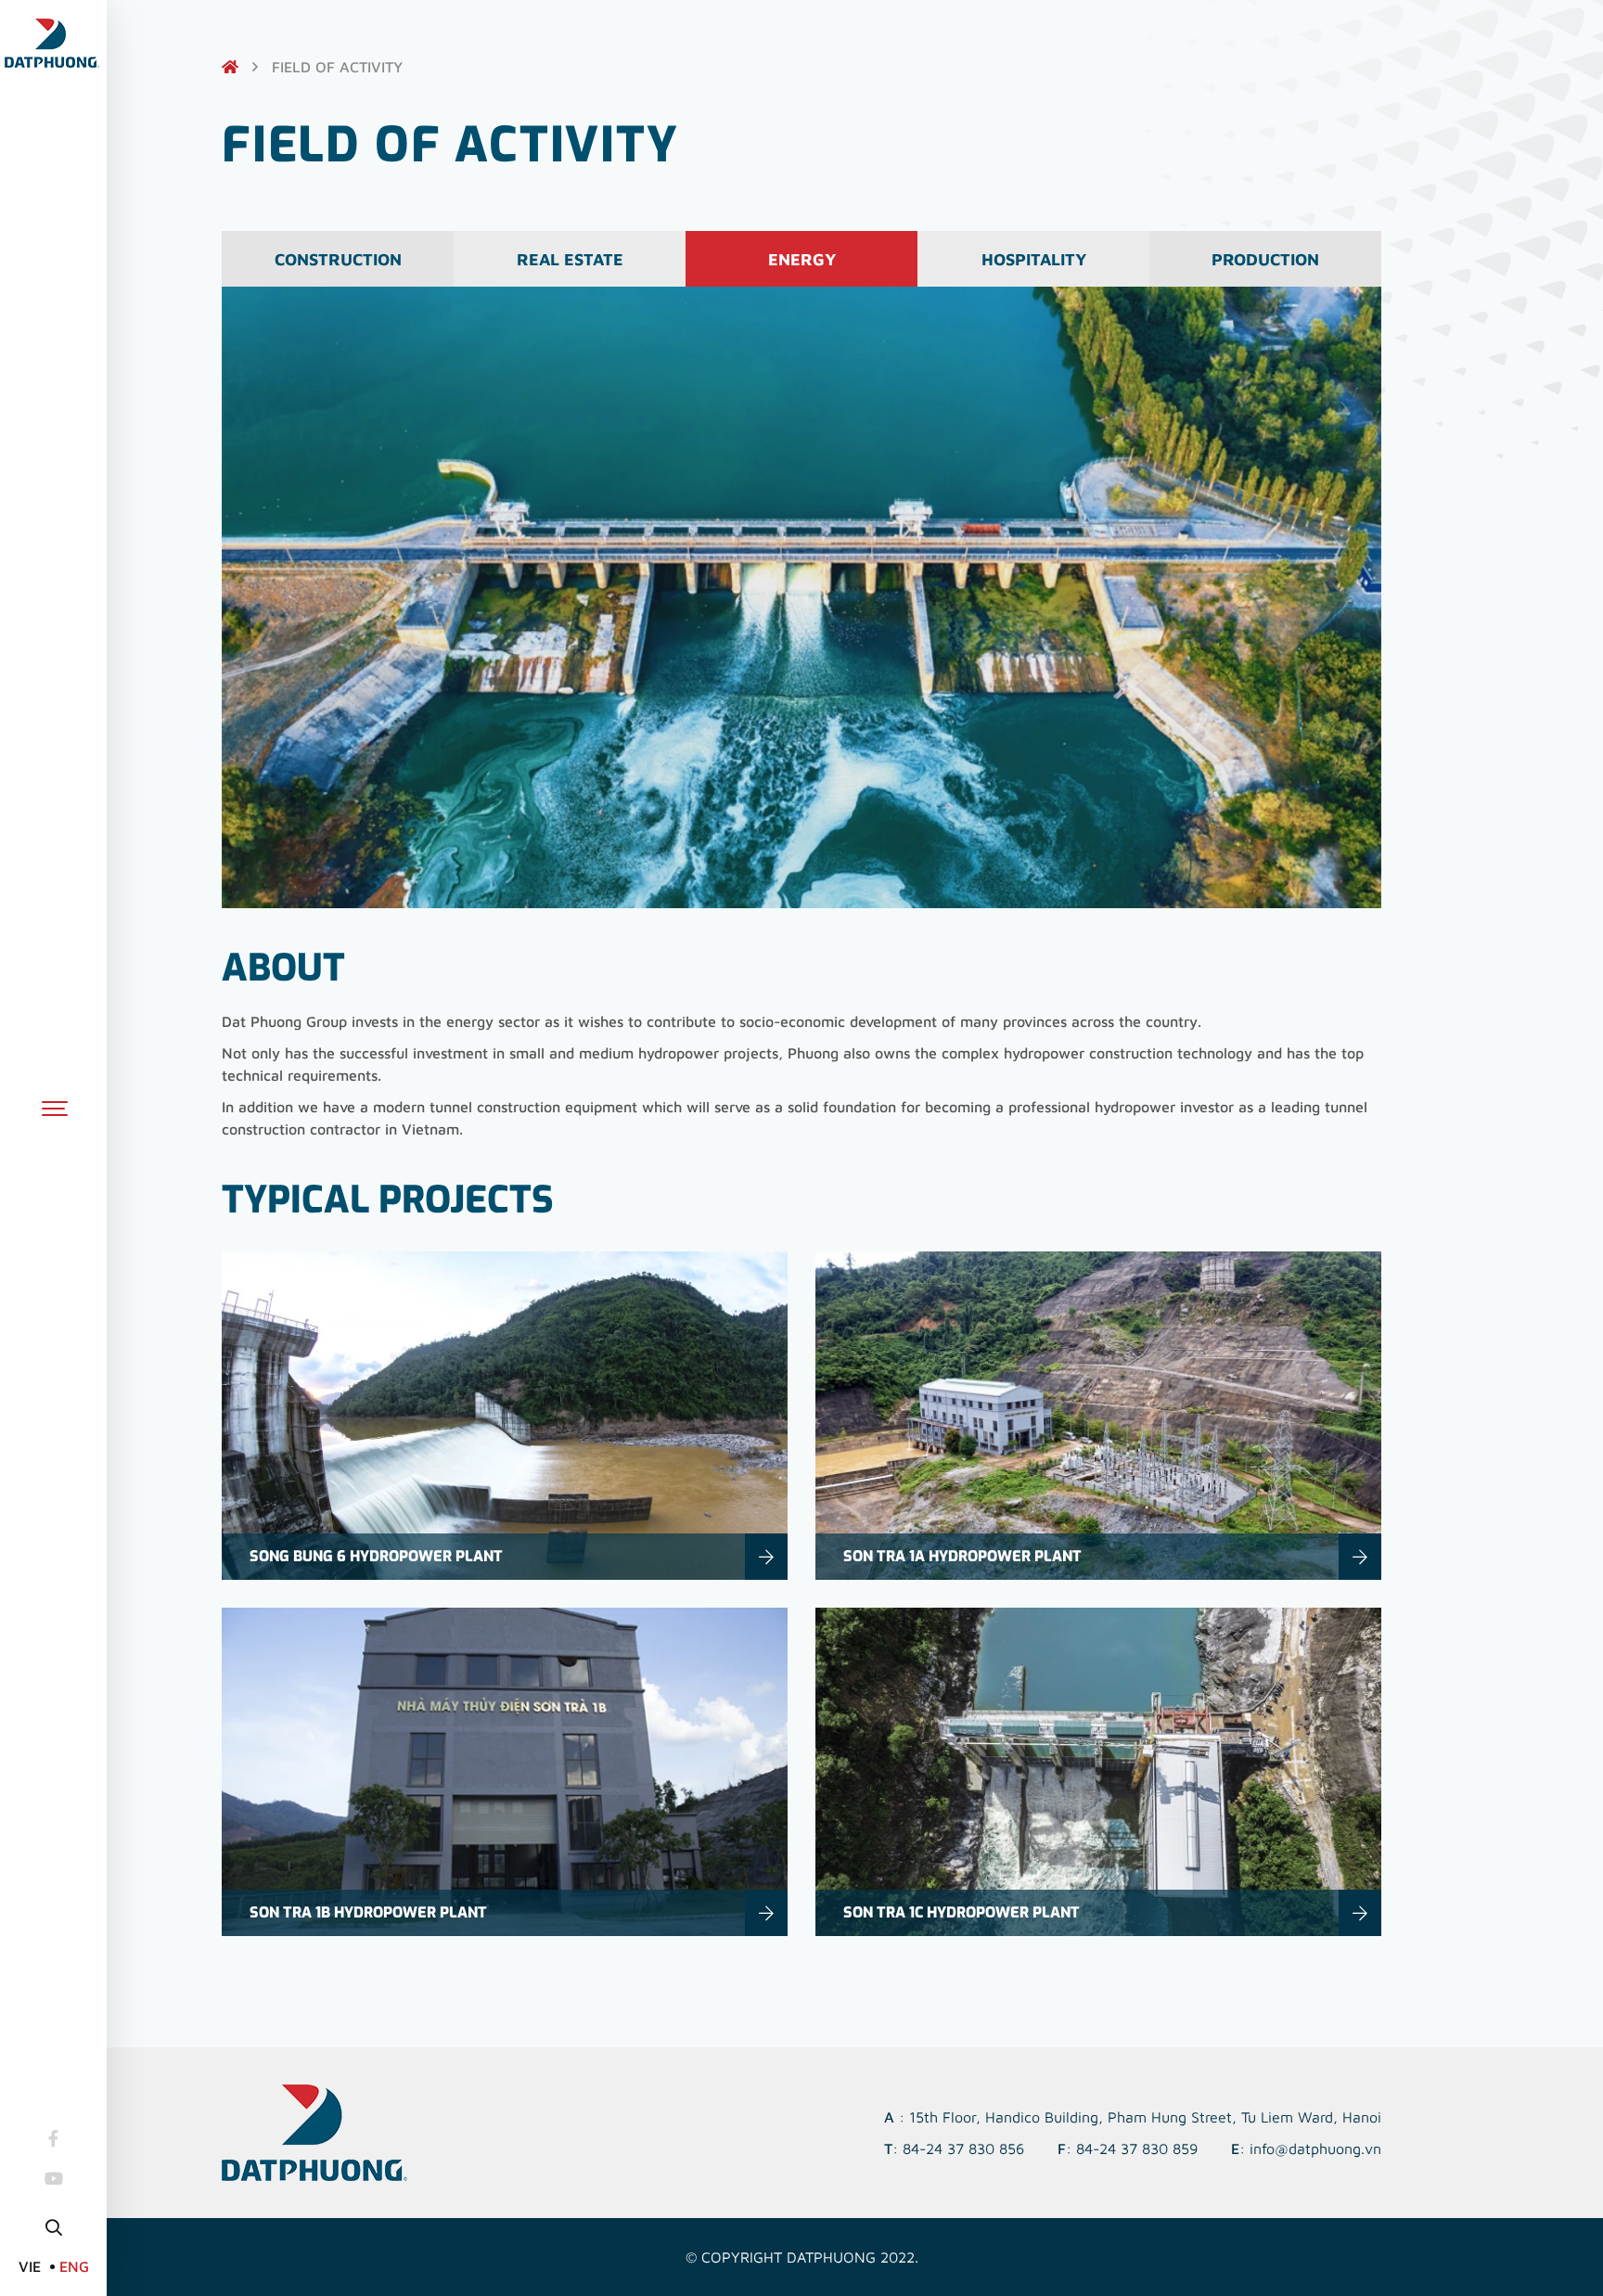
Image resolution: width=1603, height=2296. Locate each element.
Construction (338, 259)
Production (1265, 259)
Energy (802, 259)
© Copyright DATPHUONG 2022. (802, 2257)
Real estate (570, 259)
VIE (30, 2266)
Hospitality (1034, 259)
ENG (74, 2266)
